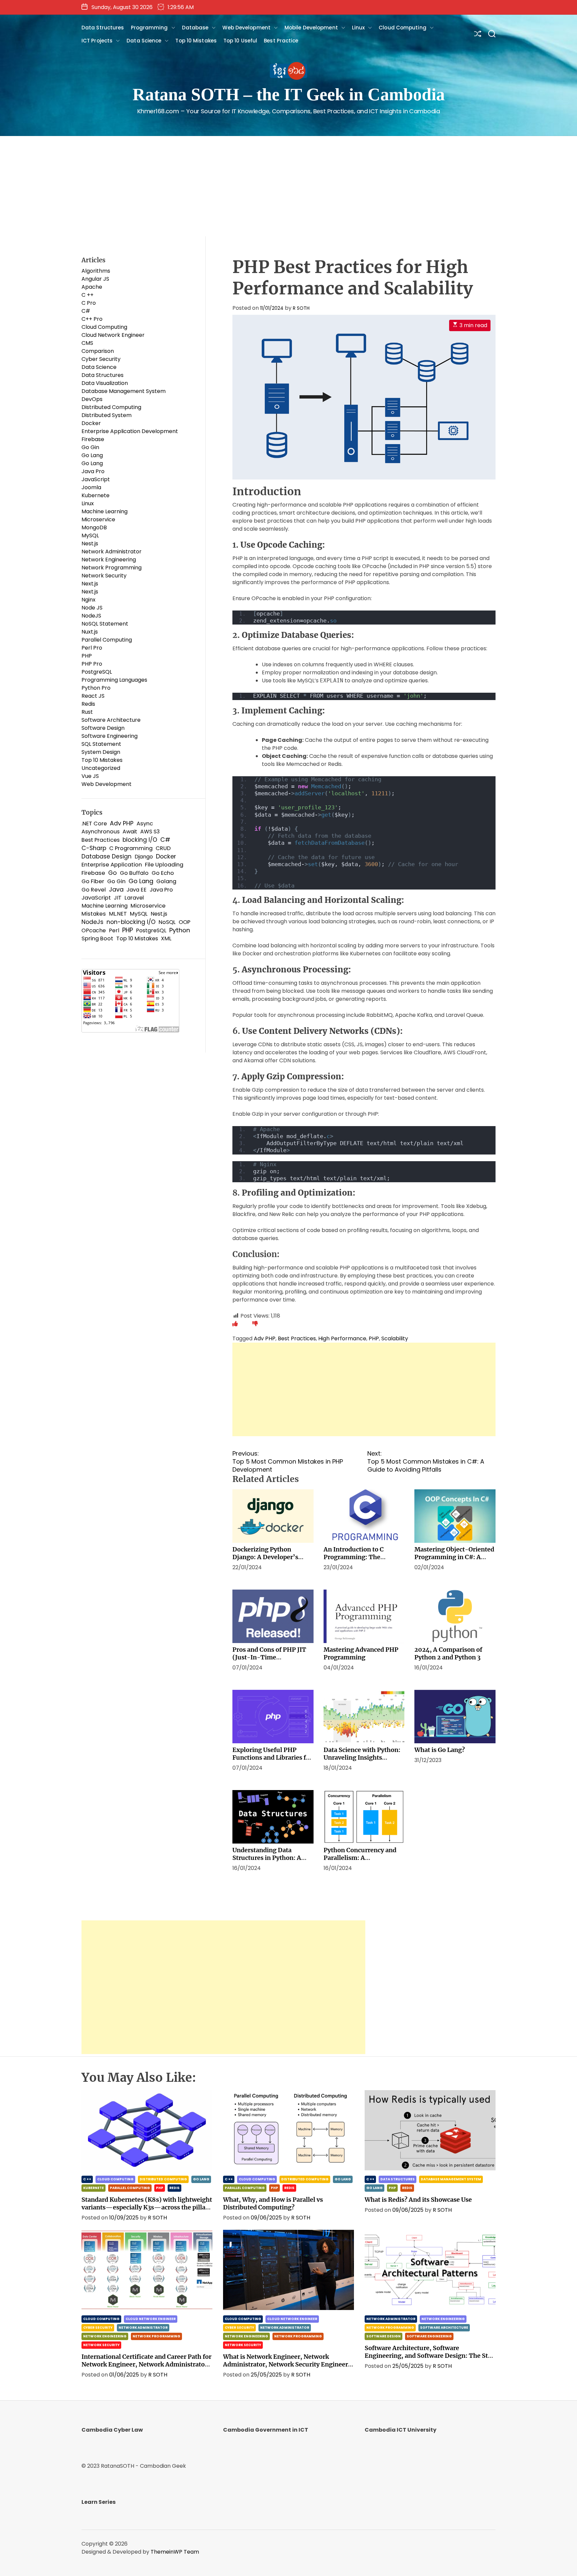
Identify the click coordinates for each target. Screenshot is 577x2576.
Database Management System (124, 391)
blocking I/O (140, 840)
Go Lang (92, 455)
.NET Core (94, 824)
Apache (92, 287)
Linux (358, 28)
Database (195, 28)
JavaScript (96, 479)
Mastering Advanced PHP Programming (361, 1653)
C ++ (87, 295)
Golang (166, 881)
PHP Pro (92, 664)
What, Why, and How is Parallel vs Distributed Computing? (273, 2203)
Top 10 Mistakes (196, 41)
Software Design (103, 728)
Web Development (246, 28)
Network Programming (112, 568)
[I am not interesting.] (255, 1324)
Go (113, 873)
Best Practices (297, 1338)
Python (180, 930)
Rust (87, 712)
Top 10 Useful (240, 41)
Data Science (144, 41)
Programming (149, 28)
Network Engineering (109, 560)
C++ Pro (92, 319)
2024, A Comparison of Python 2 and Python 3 (448, 1653)
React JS (93, 696)
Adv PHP (265, 1338)
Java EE (137, 890)
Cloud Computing (403, 28)
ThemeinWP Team (175, 2552)
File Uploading (164, 865)
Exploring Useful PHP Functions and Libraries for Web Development (272, 1757)
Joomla (91, 487)
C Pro (89, 303)
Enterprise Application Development (130, 431)
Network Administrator (112, 552)
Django (144, 857)
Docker (91, 423)
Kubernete (95, 495)
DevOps (92, 399)
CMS (87, 343)
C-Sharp (94, 848)
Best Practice (281, 41)
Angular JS (95, 279)
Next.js (90, 584)
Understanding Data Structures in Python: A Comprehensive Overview (270, 1858)
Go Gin (90, 447)
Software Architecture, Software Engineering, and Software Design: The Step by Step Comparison (430, 2356)
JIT (118, 898)
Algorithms (96, 271)
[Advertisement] (288, 186)
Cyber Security (101, 359)
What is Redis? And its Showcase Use (418, 2200)
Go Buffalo (134, 873)
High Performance (342, 1338)
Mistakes (94, 914)
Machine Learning (105, 511)
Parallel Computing (107, 640)
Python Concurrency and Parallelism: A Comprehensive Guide (360, 1858)
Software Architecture (111, 720)
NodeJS (91, 616)
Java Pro (93, 471)
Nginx (88, 600)
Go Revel (94, 890)
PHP (374, 1338)
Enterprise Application (112, 865)
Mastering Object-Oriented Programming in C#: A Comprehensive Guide (454, 1557)
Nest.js (90, 544)
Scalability (395, 1338)
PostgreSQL (97, 672)
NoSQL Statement (105, 624)
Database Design (107, 856)
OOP (184, 922)
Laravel (134, 898)
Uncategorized (101, 768)
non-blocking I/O (131, 922)
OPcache (94, 930)
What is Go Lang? (440, 1750)
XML (166, 938)
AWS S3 (150, 832)
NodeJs (92, 922)
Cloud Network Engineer (113, 335)
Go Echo (163, 873)
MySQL (90, 535)
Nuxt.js (90, 632)
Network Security (104, 576)
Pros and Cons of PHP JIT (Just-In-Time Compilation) (269, 1657)
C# (86, 311)
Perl (114, 930)
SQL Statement (101, 744)
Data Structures (103, 28)
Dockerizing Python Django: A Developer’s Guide (265, 1557)
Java (116, 890)
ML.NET (118, 914)
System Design (101, 752)
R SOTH (301, 308)
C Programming (131, 848)
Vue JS (90, 776)
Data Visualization (105, 383)
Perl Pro (92, 648)
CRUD (163, 848)
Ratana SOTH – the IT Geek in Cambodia (289, 94)
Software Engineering (110, 736)
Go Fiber (93, 881)
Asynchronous (101, 832)
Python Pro (96, 688)
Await (130, 832)
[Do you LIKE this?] (235, 1324)
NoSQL (167, 922)
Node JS (92, 608)
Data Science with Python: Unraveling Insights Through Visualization (362, 1757)
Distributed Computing (111, 407)
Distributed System (107, 415)
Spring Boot (97, 938)
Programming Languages (114, 680)
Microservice (98, 519)
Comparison (98, 351)
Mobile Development (311, 28)
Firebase (93, 439)
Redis (88, 704)
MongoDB (94, 527)
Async (145, 824)
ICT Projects (97, 41)
